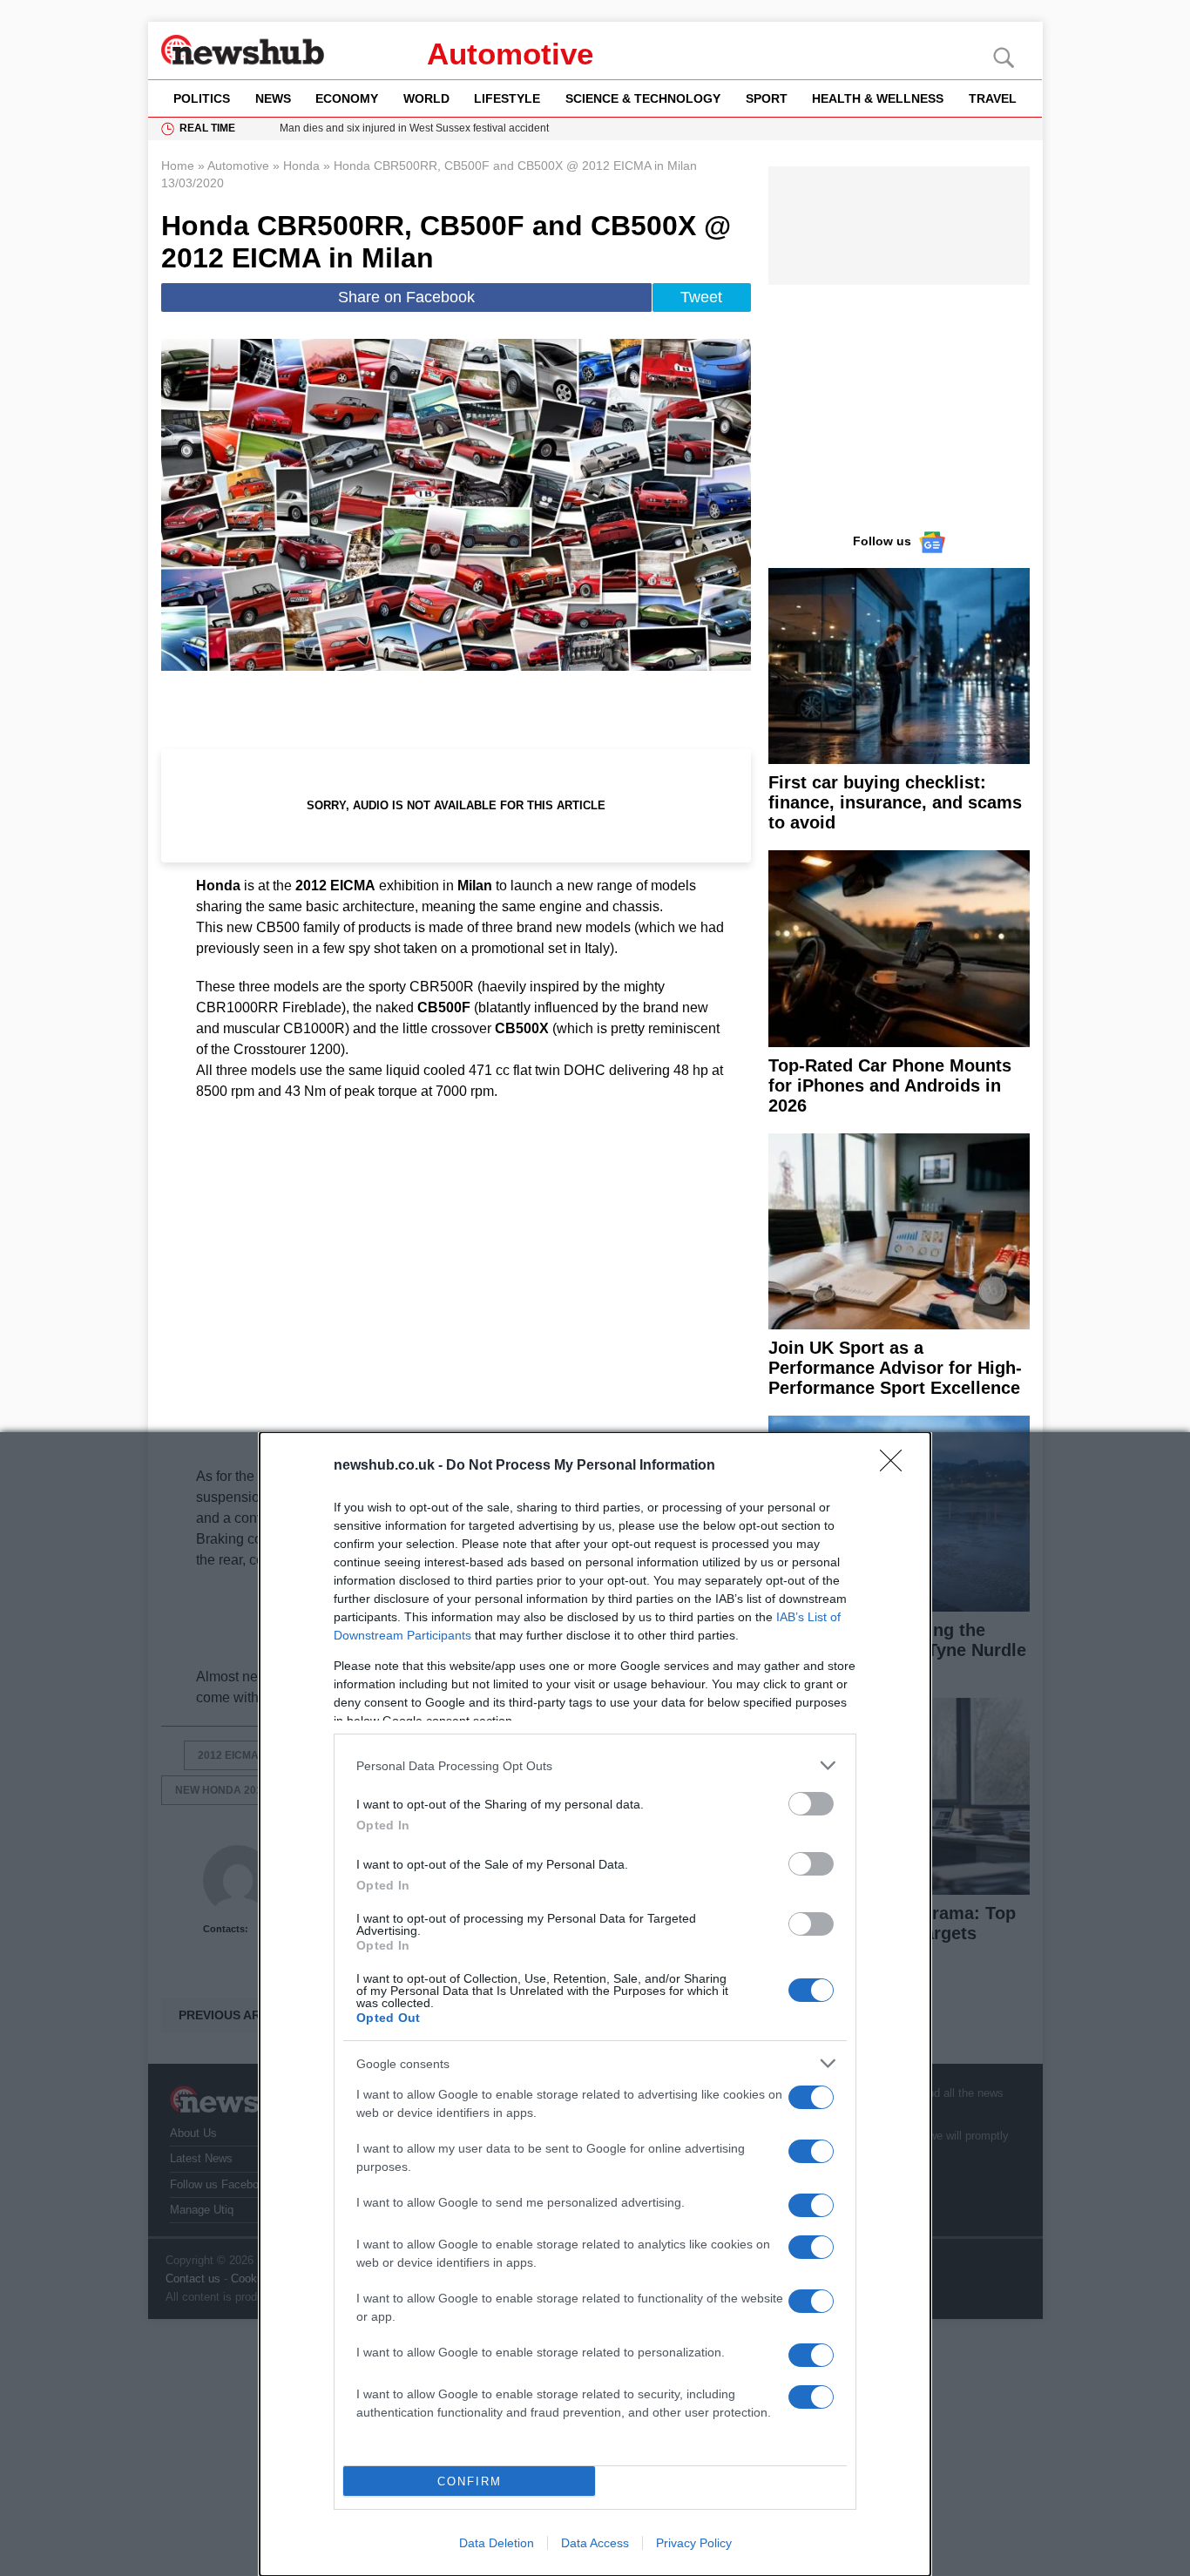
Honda (301, 166)
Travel (993, 98)
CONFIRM (470, 2481)
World (426, 98)
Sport (767, 98)
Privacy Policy (694, 2543)
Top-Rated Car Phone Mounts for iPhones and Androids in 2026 (890, 1085)
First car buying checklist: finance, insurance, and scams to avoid (895, 802)
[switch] (811, 1804)
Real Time (207, 128)
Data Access (595, 2543)
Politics (202, 98)
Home (178, 166)
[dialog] (595, 2004)
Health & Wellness (878, 98)
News (273, 98)
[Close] (896, 1466)
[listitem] (595, 1765)
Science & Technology (643, 98)
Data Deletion (497, 2543)
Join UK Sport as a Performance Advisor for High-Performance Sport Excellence (895, 1368)
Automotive (510, 54)
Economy (347, 98)
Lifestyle (507, 98)
